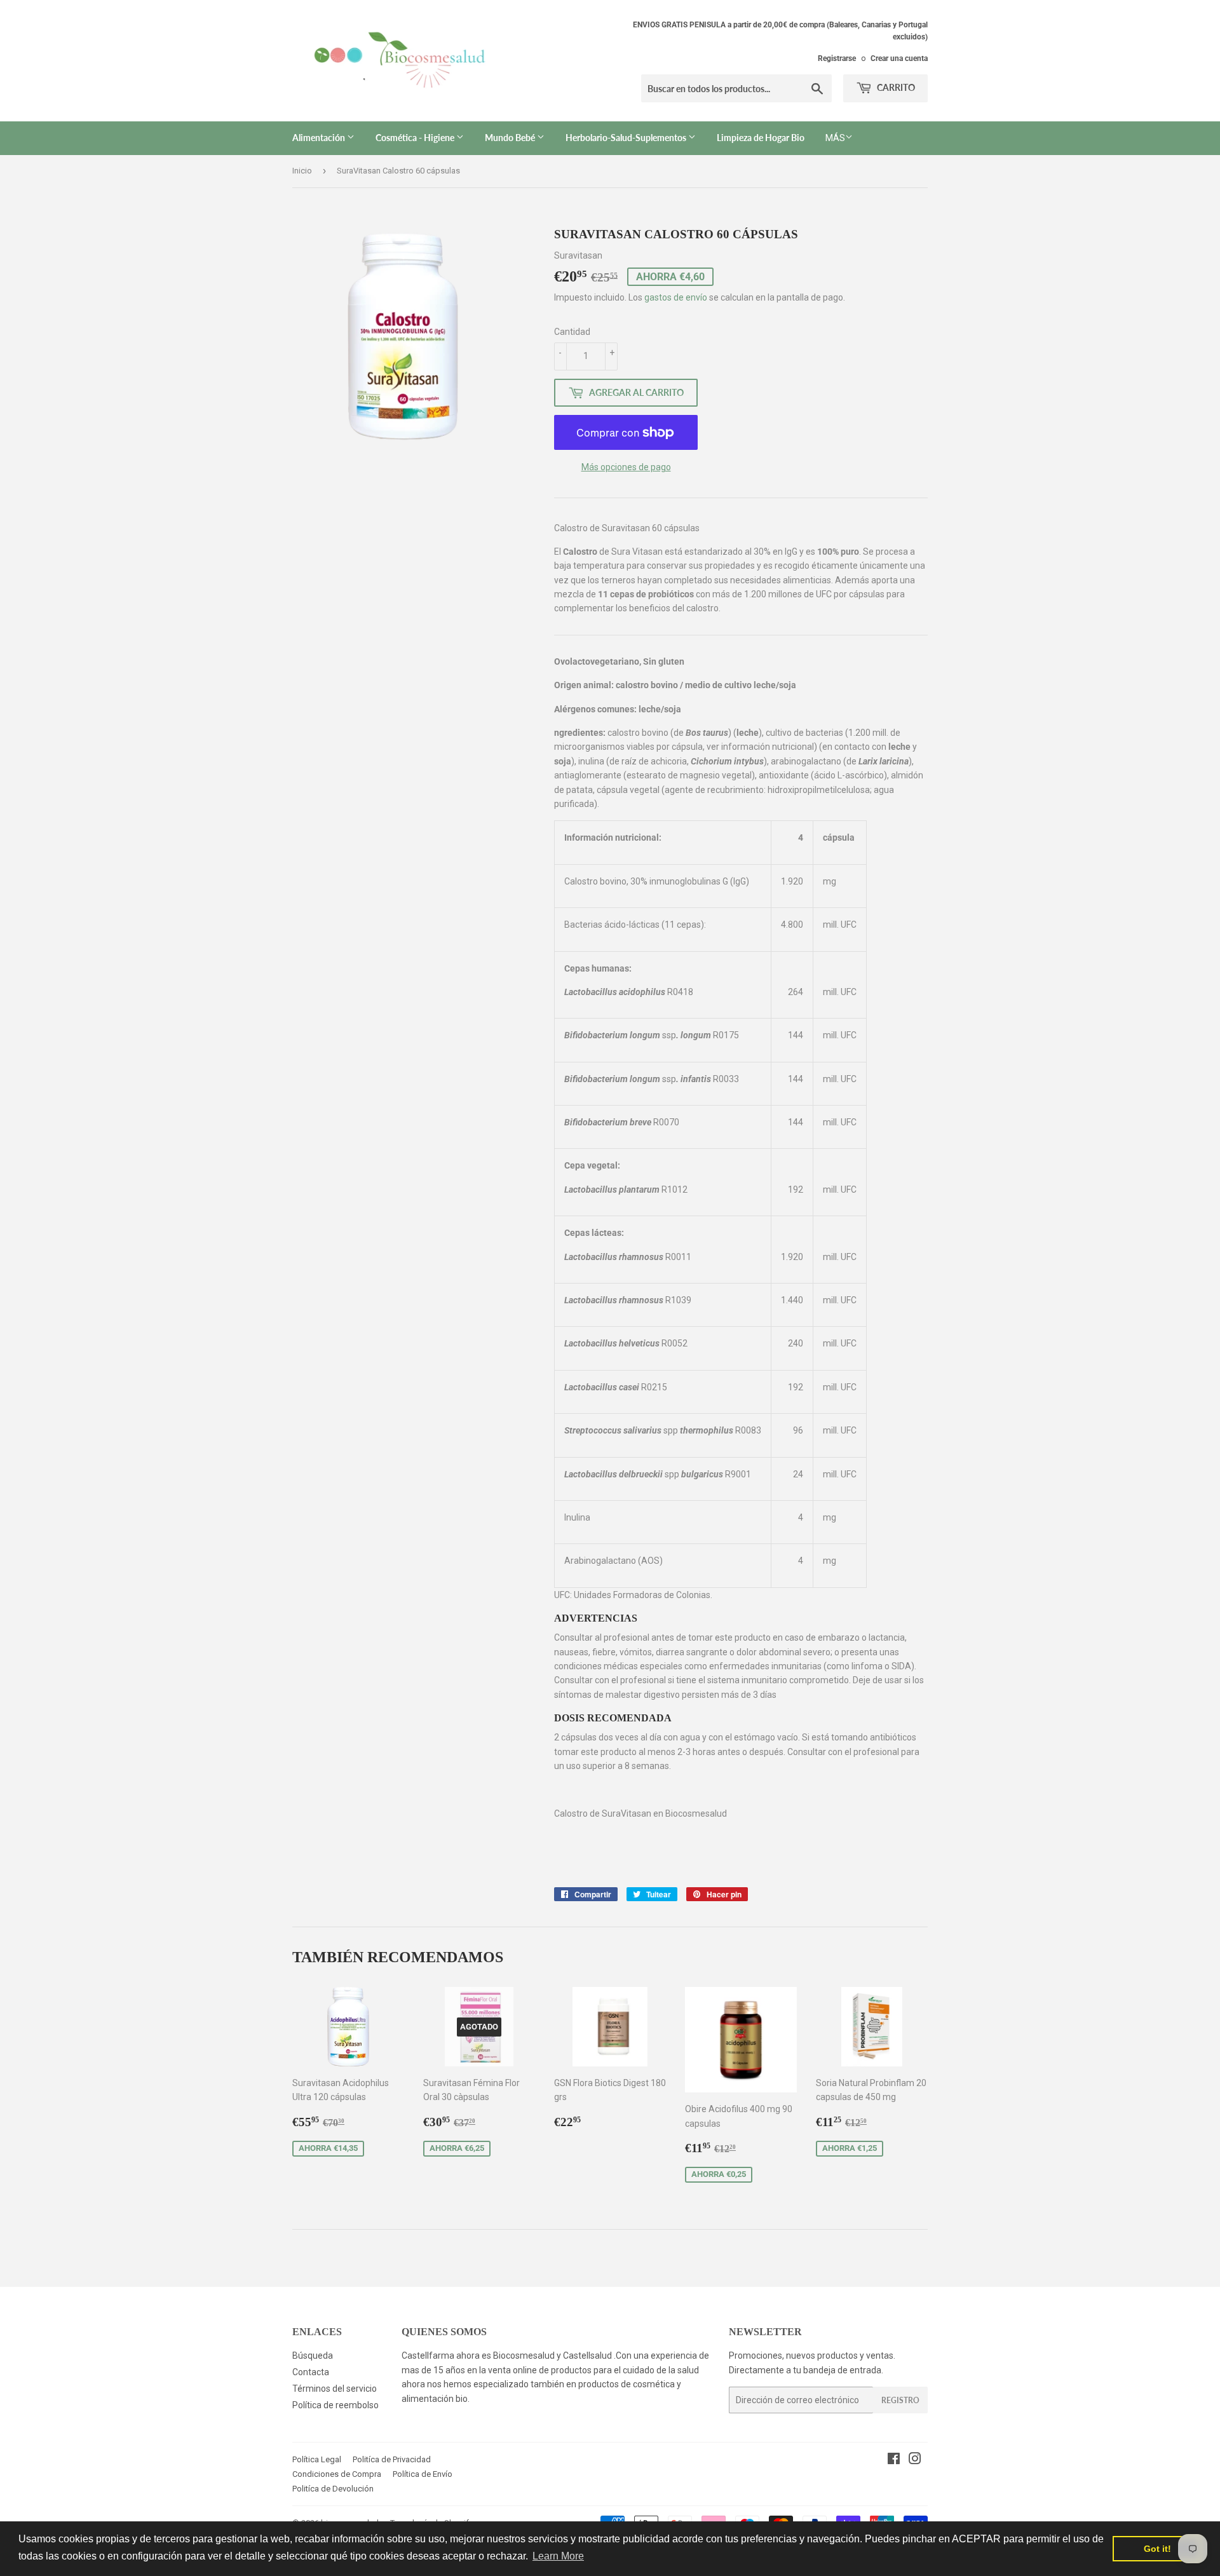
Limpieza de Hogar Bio (761, 138)
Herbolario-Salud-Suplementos (627, 138)
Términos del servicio (335, 2389)
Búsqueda (313, 2356)
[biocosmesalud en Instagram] (915, 2460)
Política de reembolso (335, 2405)
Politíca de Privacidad (392, 2459)
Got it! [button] (1157, 2549)
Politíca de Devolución (333, 2489)
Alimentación (320, 138)
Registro (900, 2400)
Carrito (895, 87)
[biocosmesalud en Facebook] (894, 2460)
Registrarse (837, 58)
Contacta (311, 2372)
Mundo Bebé (511, 138)
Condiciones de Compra (337, 2474)
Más (835, 138)
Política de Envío (423, 2474)
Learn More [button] (558, 2556)
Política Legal (317, 2459)
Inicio (302, 171)
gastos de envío (676, 297)
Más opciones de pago (626, 467)
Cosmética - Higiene (416, 138)
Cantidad (572, 332)
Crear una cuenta (899, 58)
